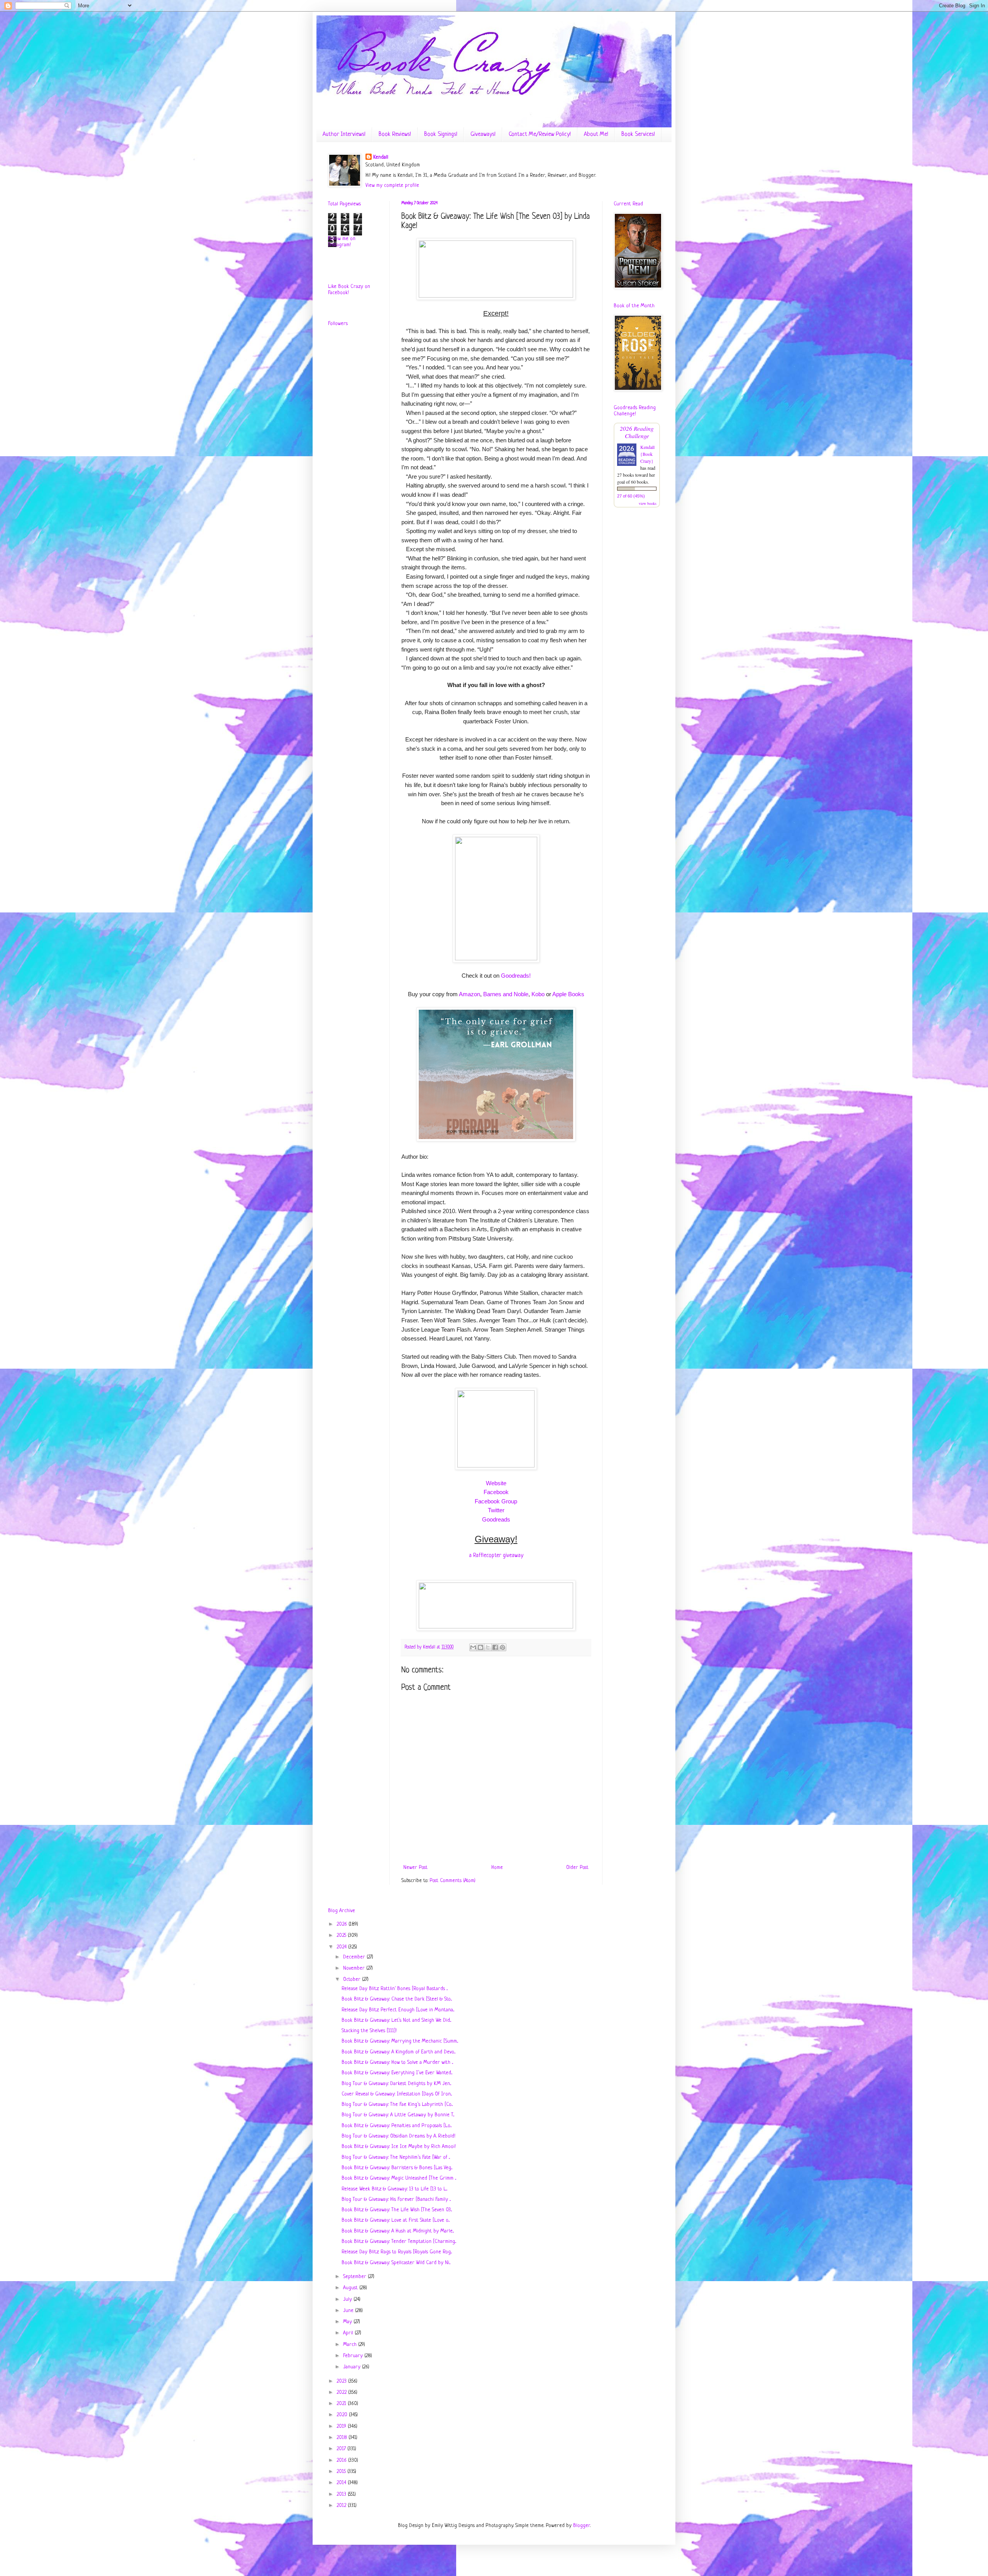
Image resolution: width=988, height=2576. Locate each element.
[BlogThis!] (480, 1647)
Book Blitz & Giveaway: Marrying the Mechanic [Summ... (400, 2041)
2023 (342, 2381)
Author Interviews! (344, 135)
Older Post (577, 1868)
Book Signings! (441, 135)
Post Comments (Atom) (453, 1881)
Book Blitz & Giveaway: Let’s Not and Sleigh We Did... (396, 2020)
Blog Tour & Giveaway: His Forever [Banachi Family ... (396, 2199)
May (348, 2322)
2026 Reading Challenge (637, 432)
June (349, 2311)
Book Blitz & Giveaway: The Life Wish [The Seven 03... (397, 2210)
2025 (342, 1935)
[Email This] (473, 1647)
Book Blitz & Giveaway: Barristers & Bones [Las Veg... (397, 2168)
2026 (343, 1924)
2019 (342, 2426)
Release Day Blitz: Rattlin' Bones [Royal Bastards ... (395, 1989)
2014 (342, 2483)
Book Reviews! (395, 135)
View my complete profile (392, 185)
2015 (342, 2472)
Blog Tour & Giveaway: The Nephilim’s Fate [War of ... (396, 2157)
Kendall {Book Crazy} (647, 454)
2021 (342, 2404)
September (355, 2277)
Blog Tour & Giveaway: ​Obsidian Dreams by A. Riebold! (398, 2136)
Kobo (538, 994)
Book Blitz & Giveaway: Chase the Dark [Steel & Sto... (397, 1999)
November (355, 1968)
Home (497, 1868)
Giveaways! (483, 135)
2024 (342, 1947)
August (351, 2288)
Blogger (582, 2526)
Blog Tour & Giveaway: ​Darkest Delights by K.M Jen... (396, 2084)
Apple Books (568, 994)
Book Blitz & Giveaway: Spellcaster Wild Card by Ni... (396, 2263)
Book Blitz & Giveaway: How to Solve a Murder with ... (397, 2062)
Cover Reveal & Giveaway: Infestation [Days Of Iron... (397, 2094)
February (354, 2356)
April (349, 2333)
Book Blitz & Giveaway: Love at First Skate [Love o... (396, 2220)
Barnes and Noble (506, 994)
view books (648, 503)
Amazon (469, 994)
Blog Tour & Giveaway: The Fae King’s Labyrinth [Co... (397, 2105)
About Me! (596, 135)
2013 (342, 2494)
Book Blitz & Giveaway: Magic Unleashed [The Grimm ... (399, 2178)
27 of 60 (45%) (631, 496)
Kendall (381, 157)
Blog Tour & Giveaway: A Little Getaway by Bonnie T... (398, 2115)
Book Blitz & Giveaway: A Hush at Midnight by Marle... (398, 2231)
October (353, 1979)
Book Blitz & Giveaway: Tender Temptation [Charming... (399, 2242)
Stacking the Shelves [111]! (369, 2031)
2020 (343, 2415)
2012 (342, 2506)
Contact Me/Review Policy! (540, 135)
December (355, 1957)
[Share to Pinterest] (502, 1647)
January (353, 2367)
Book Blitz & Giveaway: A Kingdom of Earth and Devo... (398, 2052)
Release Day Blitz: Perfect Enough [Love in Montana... (398, 2010)
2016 (342, 2460)
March (351, 2345)
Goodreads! (516, 976)
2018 (343, 2438)
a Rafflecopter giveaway (496, 1555)
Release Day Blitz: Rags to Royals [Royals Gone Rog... (397, 2252)
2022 (342, 2392)
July (348, 2299)
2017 (342, 2449)
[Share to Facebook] (495, 1647)
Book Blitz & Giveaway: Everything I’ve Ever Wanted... (397, 2073)
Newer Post (415, 1868)
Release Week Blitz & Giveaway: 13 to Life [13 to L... (394, 2189)
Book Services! (638, 135)
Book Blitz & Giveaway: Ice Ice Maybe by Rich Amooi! (399, 2147)
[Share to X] (488, 1647)
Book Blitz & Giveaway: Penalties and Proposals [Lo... (397, 2126)
